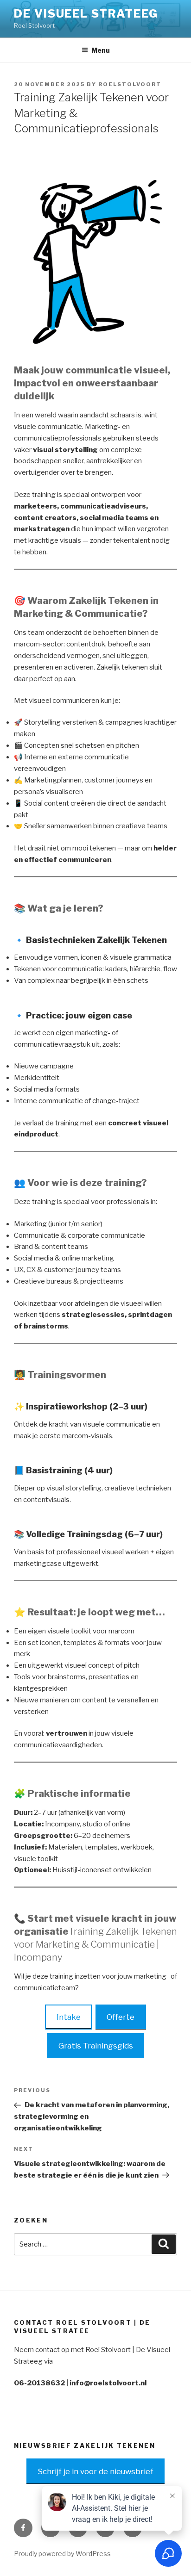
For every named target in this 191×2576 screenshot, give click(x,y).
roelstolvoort (130, 84)
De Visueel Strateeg (86, 14)
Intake (69, 2017)
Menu (101, 50)
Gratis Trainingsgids (96, 2046)
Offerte (121, 2017)
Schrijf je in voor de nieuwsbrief (95, 2471)
